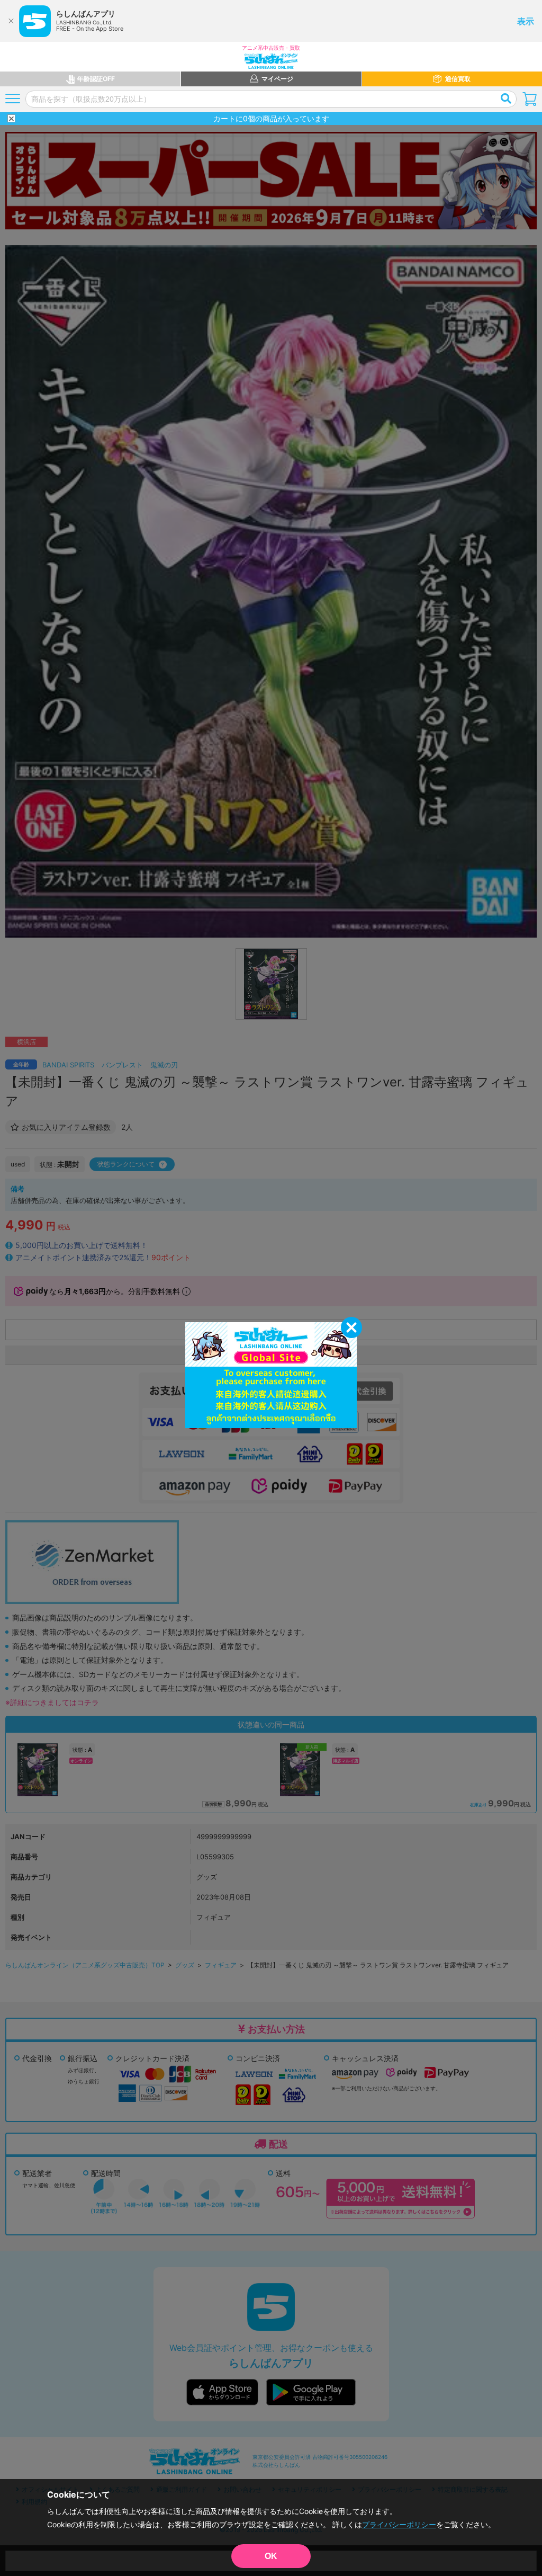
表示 (526, 21)
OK (271, 2556)
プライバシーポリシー (399, 2524)
